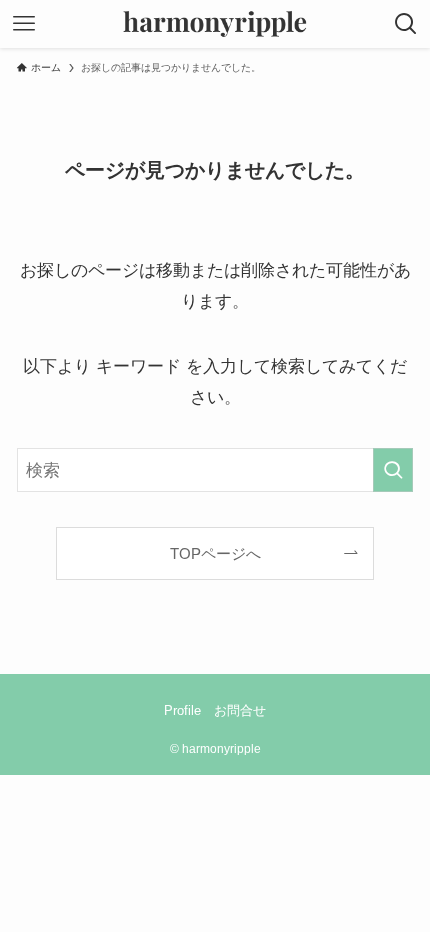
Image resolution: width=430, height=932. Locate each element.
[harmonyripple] (215, 24)
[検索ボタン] (406, 24)
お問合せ (240, 710)
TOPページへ (215, 553)
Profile (182, 710)
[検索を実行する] (393, 470)
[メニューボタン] (24, 24)
